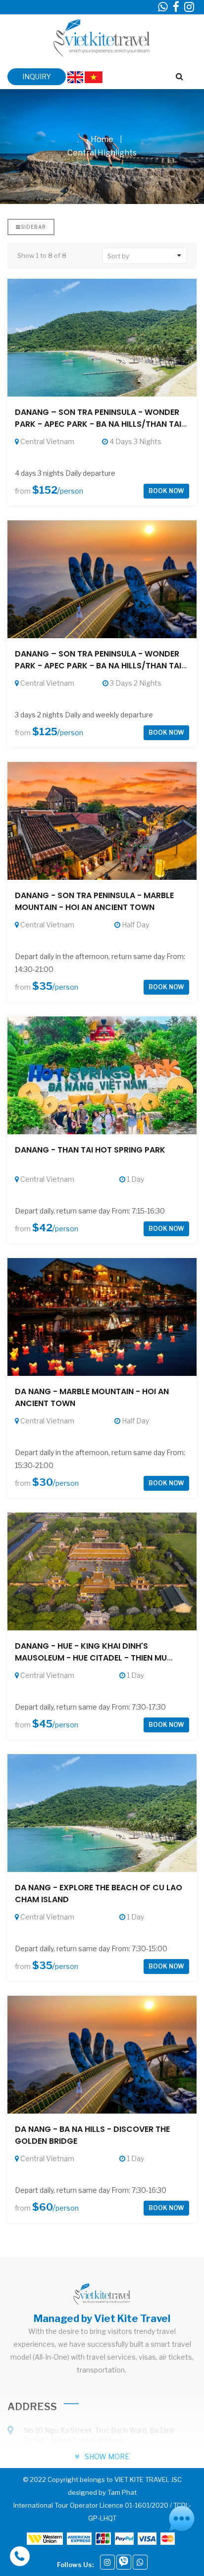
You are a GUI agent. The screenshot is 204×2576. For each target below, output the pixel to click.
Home (102, 139)
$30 (43, 1482)
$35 (42, 986)
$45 (42, 1724)
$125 (45, 732)
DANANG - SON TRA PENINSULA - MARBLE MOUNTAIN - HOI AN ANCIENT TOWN (94, 901)
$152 (45, 490)
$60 (43, 2207)
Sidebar (33, 227)
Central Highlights (102, 153)
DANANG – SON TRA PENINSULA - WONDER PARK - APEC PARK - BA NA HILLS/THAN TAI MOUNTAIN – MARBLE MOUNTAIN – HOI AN (98, 666)
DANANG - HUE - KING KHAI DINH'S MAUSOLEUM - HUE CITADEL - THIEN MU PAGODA (91, 1658)
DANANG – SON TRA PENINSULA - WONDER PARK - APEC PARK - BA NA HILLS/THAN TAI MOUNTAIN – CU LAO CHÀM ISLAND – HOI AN (102, 424)
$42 (42, 1228)
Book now (166, 491)
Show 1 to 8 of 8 (42, 255)
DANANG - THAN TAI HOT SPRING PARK (90, 1150)
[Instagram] (107, 2562)
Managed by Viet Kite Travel (102, 2319)
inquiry (37, 76)
